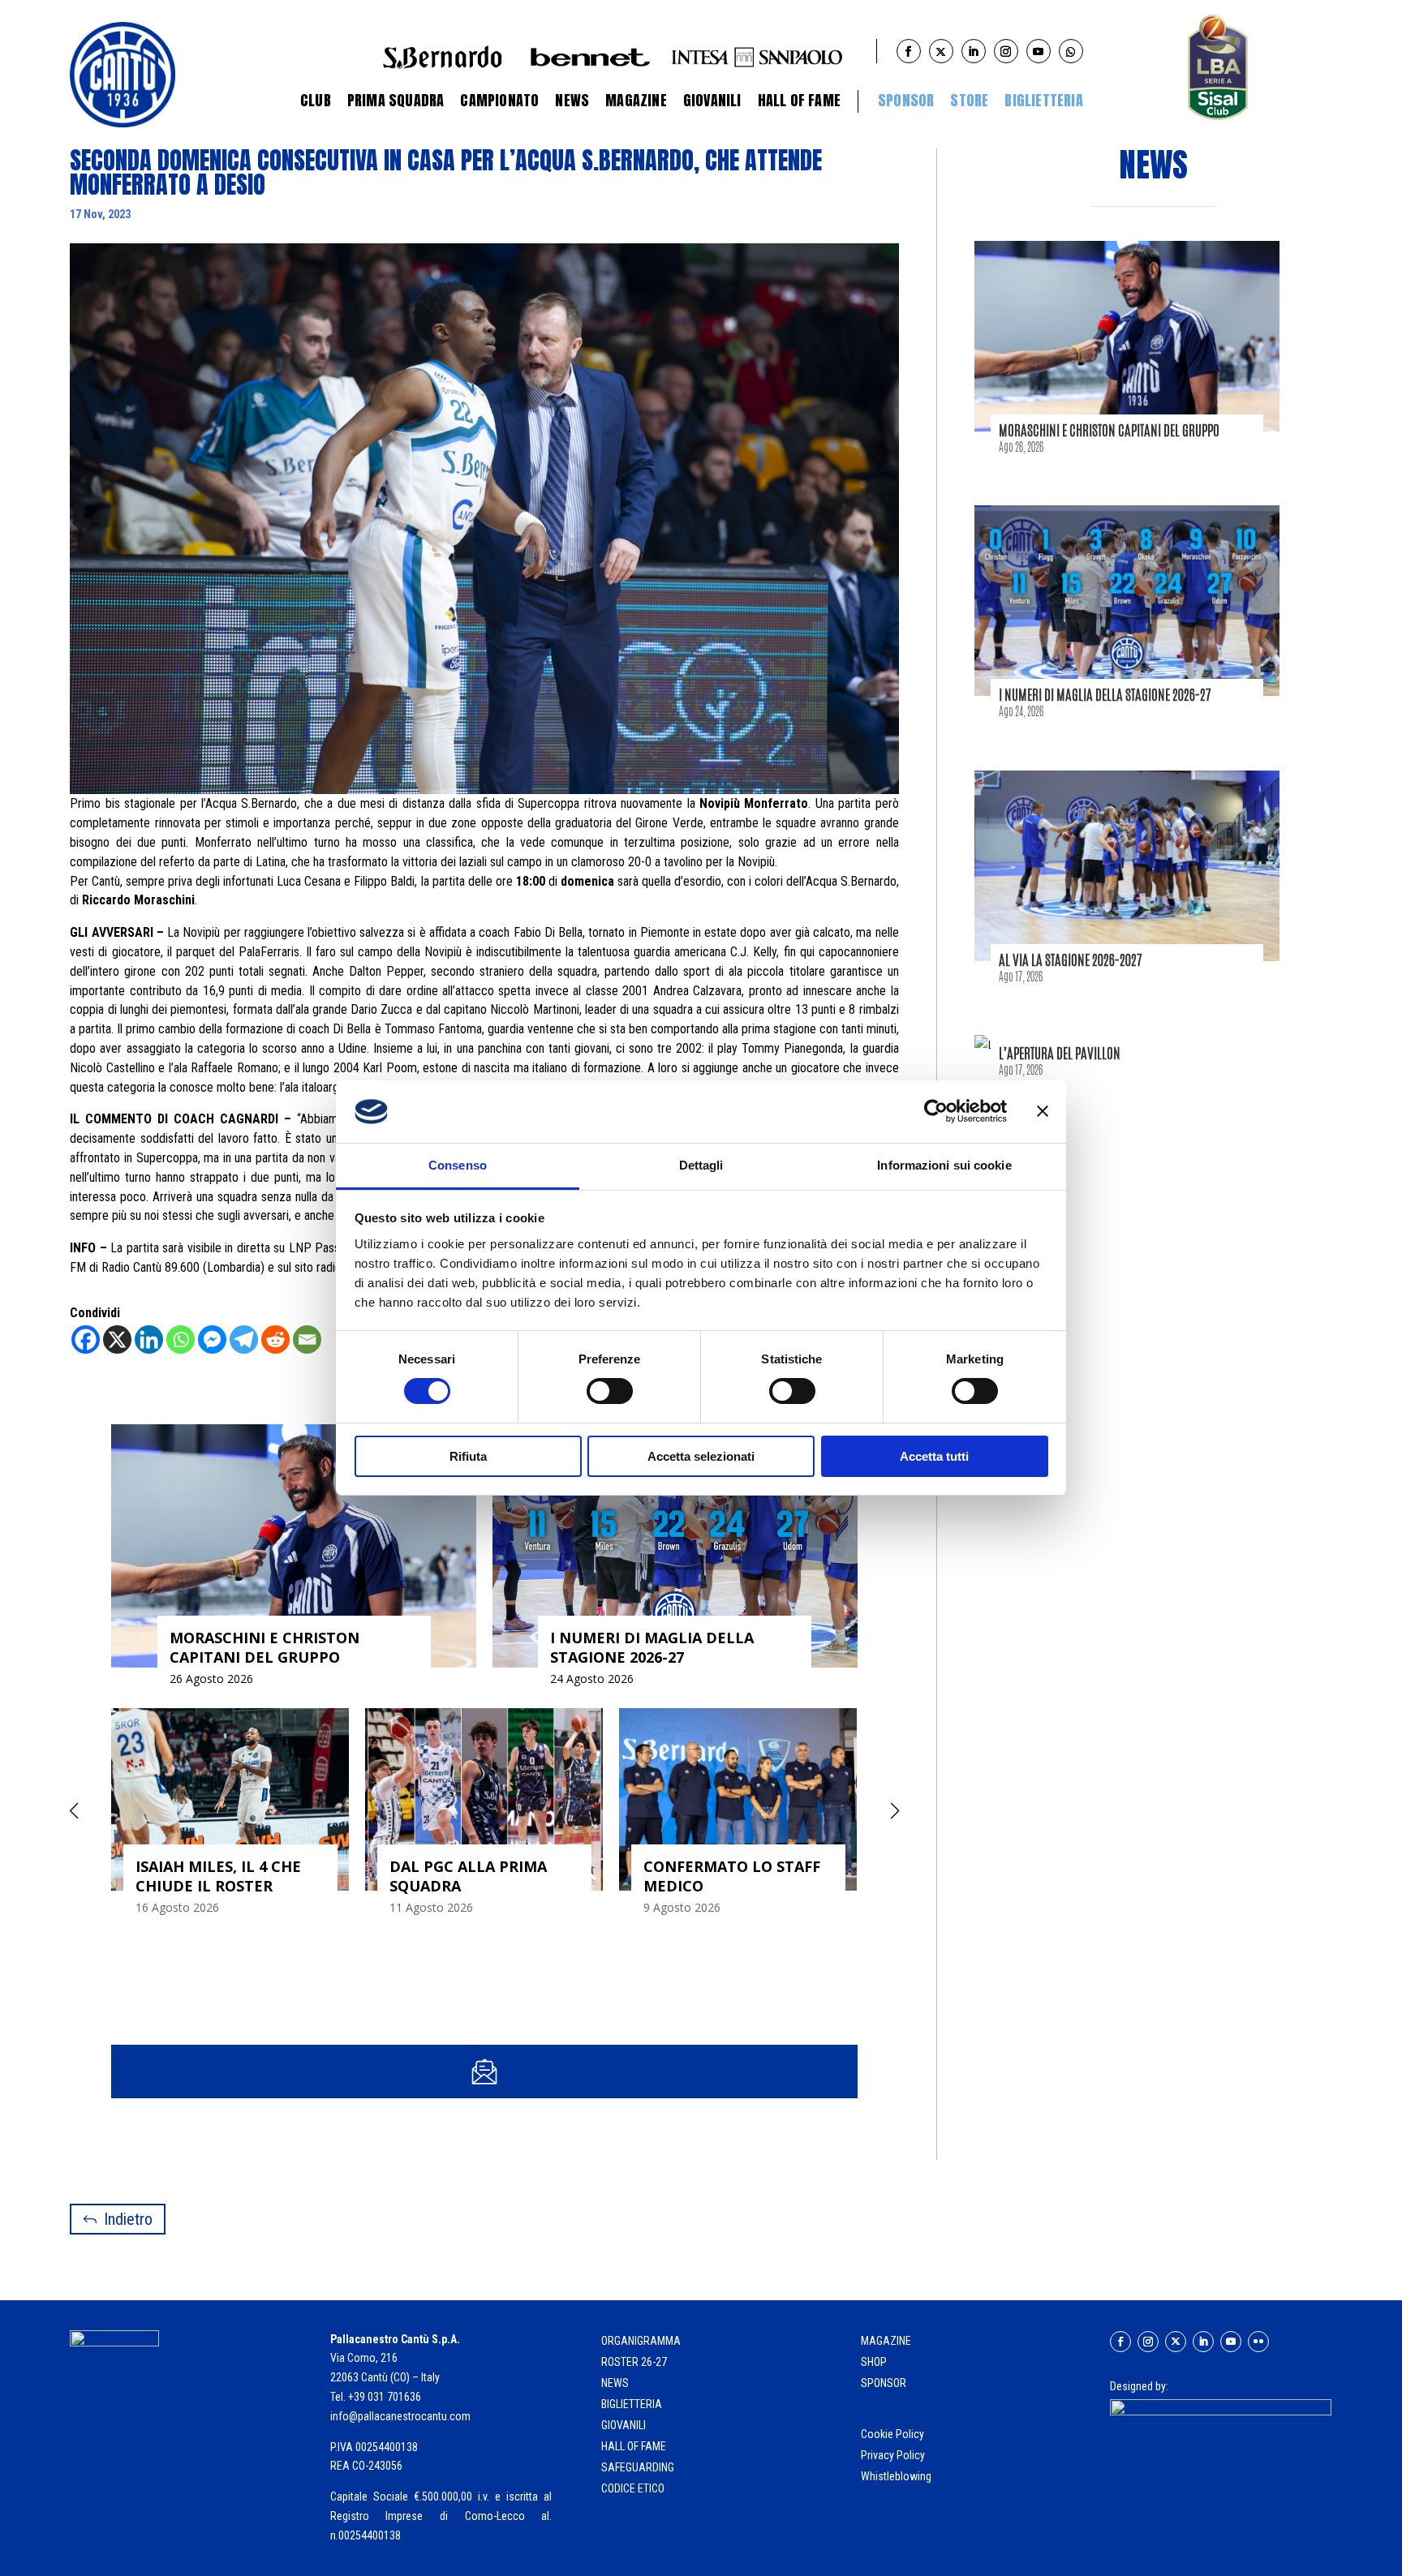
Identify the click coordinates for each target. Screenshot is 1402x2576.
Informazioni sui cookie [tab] (944, 1165)
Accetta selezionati (701, 1456)
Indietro (128, 2219)
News (572, 100)
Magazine (636, 100)
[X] (117, 1340)
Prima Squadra (396, 100)
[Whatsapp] (181, 1340)
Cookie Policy (894, 2434)
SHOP (874, 2362)
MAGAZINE (886, 2341)
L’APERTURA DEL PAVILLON (1060, 1053)
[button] (895, 1811)
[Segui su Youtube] (1231, 2342)
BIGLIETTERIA (1043, 100)
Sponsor (906, 100)
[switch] (610, 1391)
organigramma (641, 2341)
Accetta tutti (934, 1456)
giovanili (624, 2425)
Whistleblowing (896, 2476)
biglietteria (632, 2404)
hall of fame (634, 2446)
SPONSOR (884, 2383)
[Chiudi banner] (1043, 1111)
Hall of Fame (799, 100)
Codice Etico (633, 2488)
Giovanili (712, 100)
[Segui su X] (1176, 2342)
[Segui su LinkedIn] (1203, 2342)
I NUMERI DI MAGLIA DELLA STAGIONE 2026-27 (1105, 694)
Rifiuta (468, 1456)
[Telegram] (244, 1340)
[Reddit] (275, 1340)
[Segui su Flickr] (1258, 2342)
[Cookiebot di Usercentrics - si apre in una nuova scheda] (936, 1111)
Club (316, 100)
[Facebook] (86, 1340)
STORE (969, 100)
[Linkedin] (149, 1340)
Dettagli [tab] (701, 1165)
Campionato (499, 100)
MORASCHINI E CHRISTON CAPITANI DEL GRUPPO (1109, 430)
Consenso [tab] (458, 1165)
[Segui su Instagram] (1148, 2342)
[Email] (307, 1340)
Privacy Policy (894, 2455)
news (615, 2383)
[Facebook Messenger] (212, 1340)
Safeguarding (638, 2467)
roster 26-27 (634, 2362)
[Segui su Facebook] (1120, 2342)
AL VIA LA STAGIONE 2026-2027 (1071, 960)
